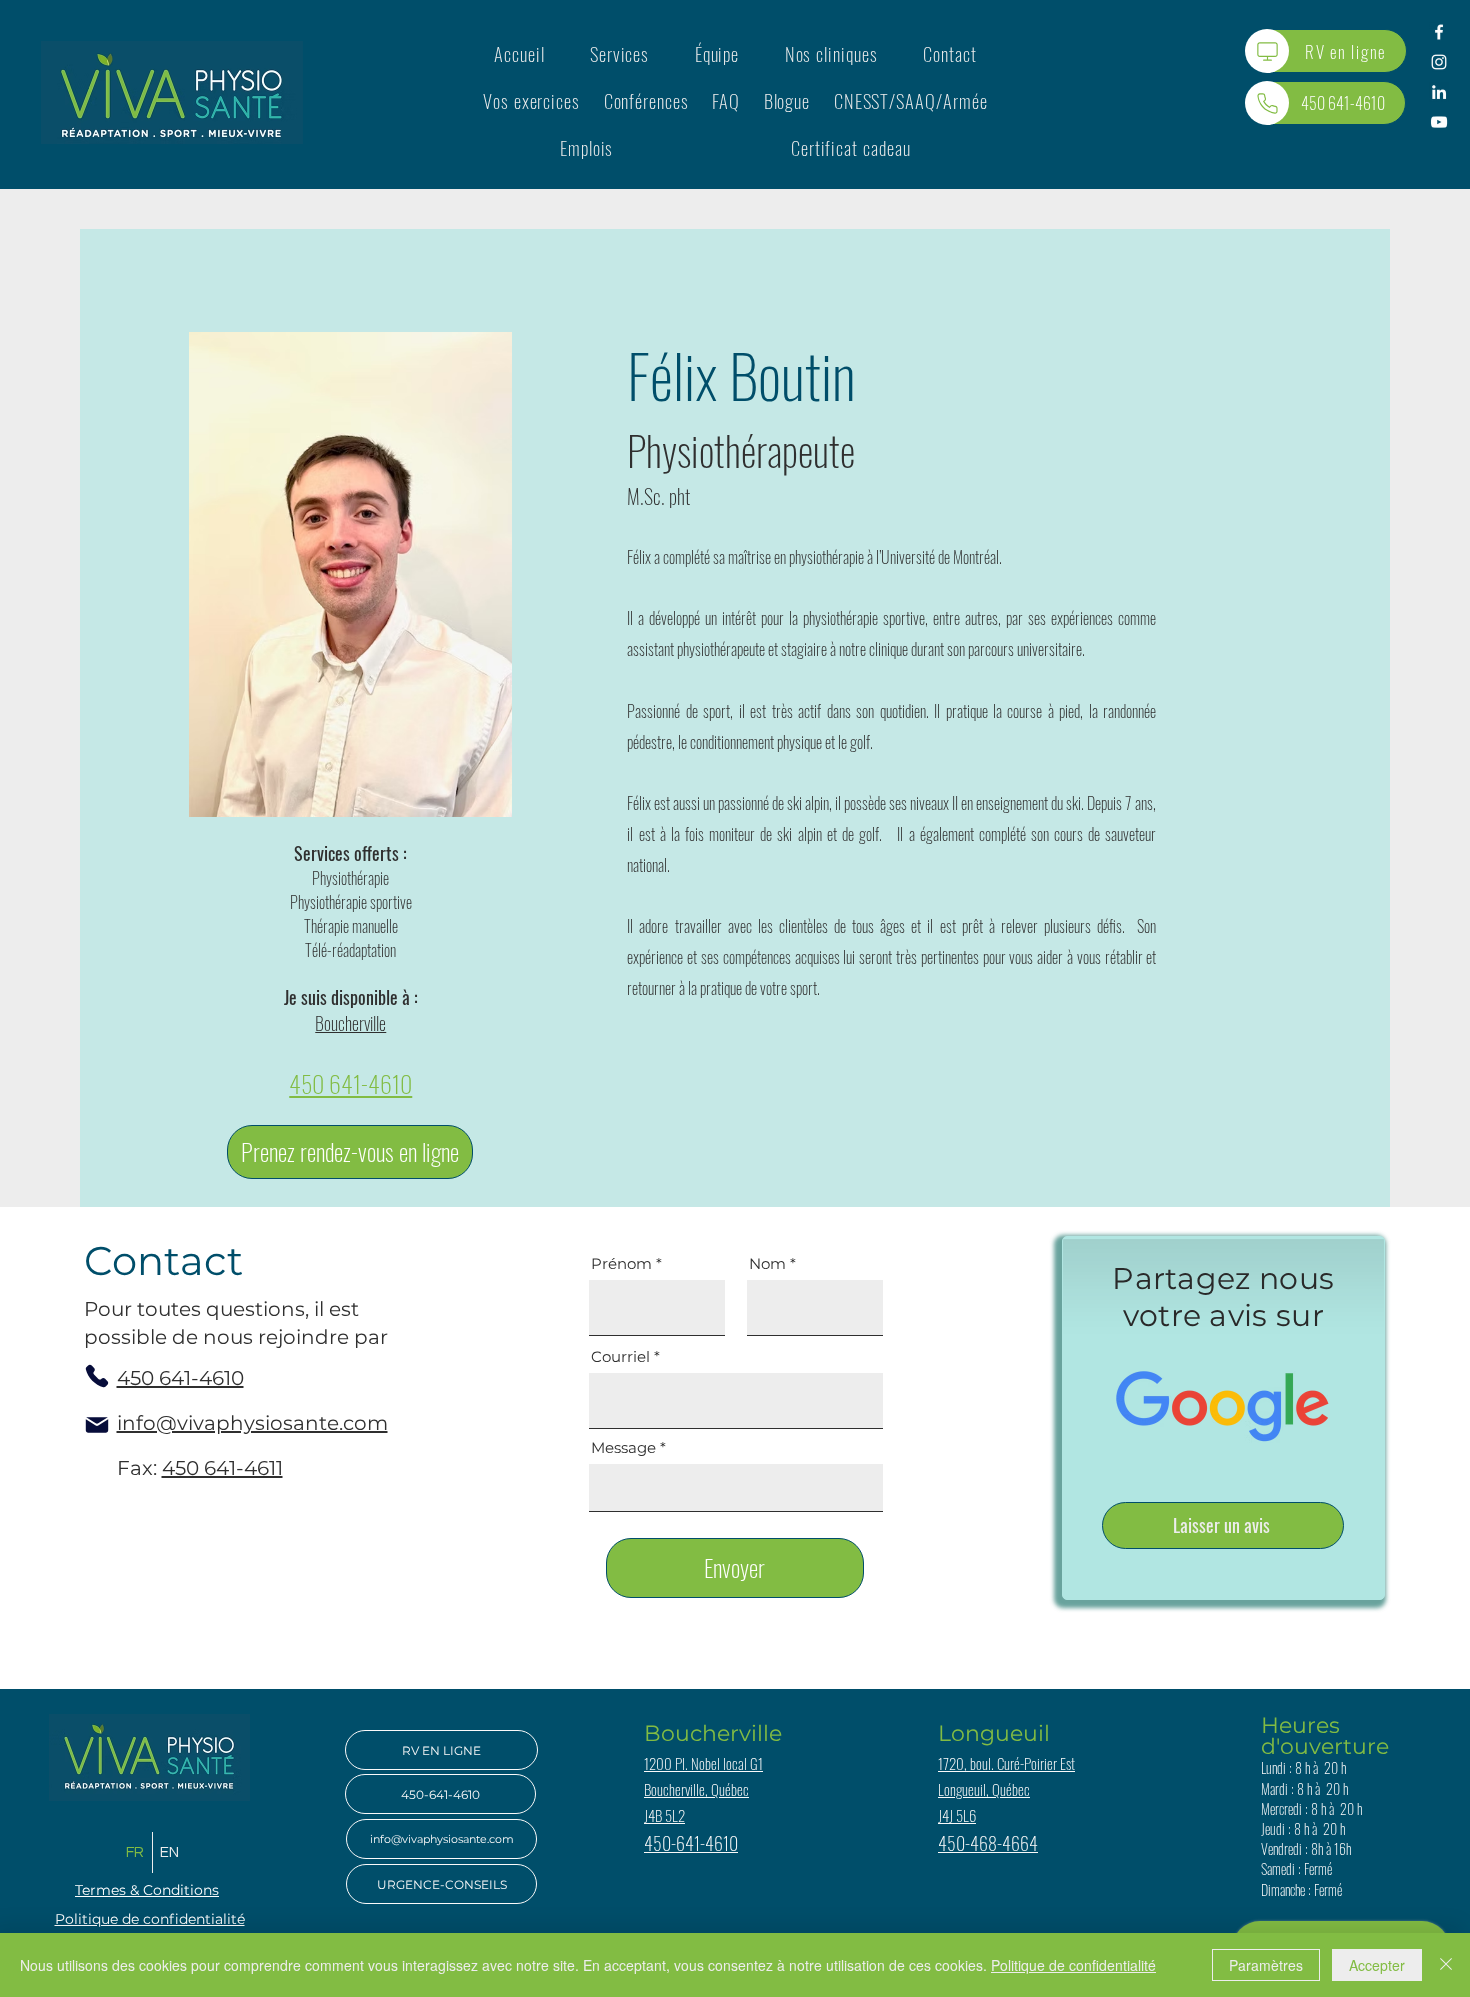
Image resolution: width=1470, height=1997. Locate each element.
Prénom (621, 1263)
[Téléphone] (1267, 103)
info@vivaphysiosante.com (252, 1423)
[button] (619, 53)
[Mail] (97, 1425)
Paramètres (1266, 1965)
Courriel (620, 1356)
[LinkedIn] (1439, 92)
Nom (767, 1263)
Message (623, 1447)
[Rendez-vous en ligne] (1267, 51)
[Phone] (97, 1376)
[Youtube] (1439, 122)
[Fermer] (1446, 1965)
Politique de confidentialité (1073, 1965)
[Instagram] (1439, 62)
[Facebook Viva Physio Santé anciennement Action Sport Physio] (1439, 32)
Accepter (1377, 1965)
